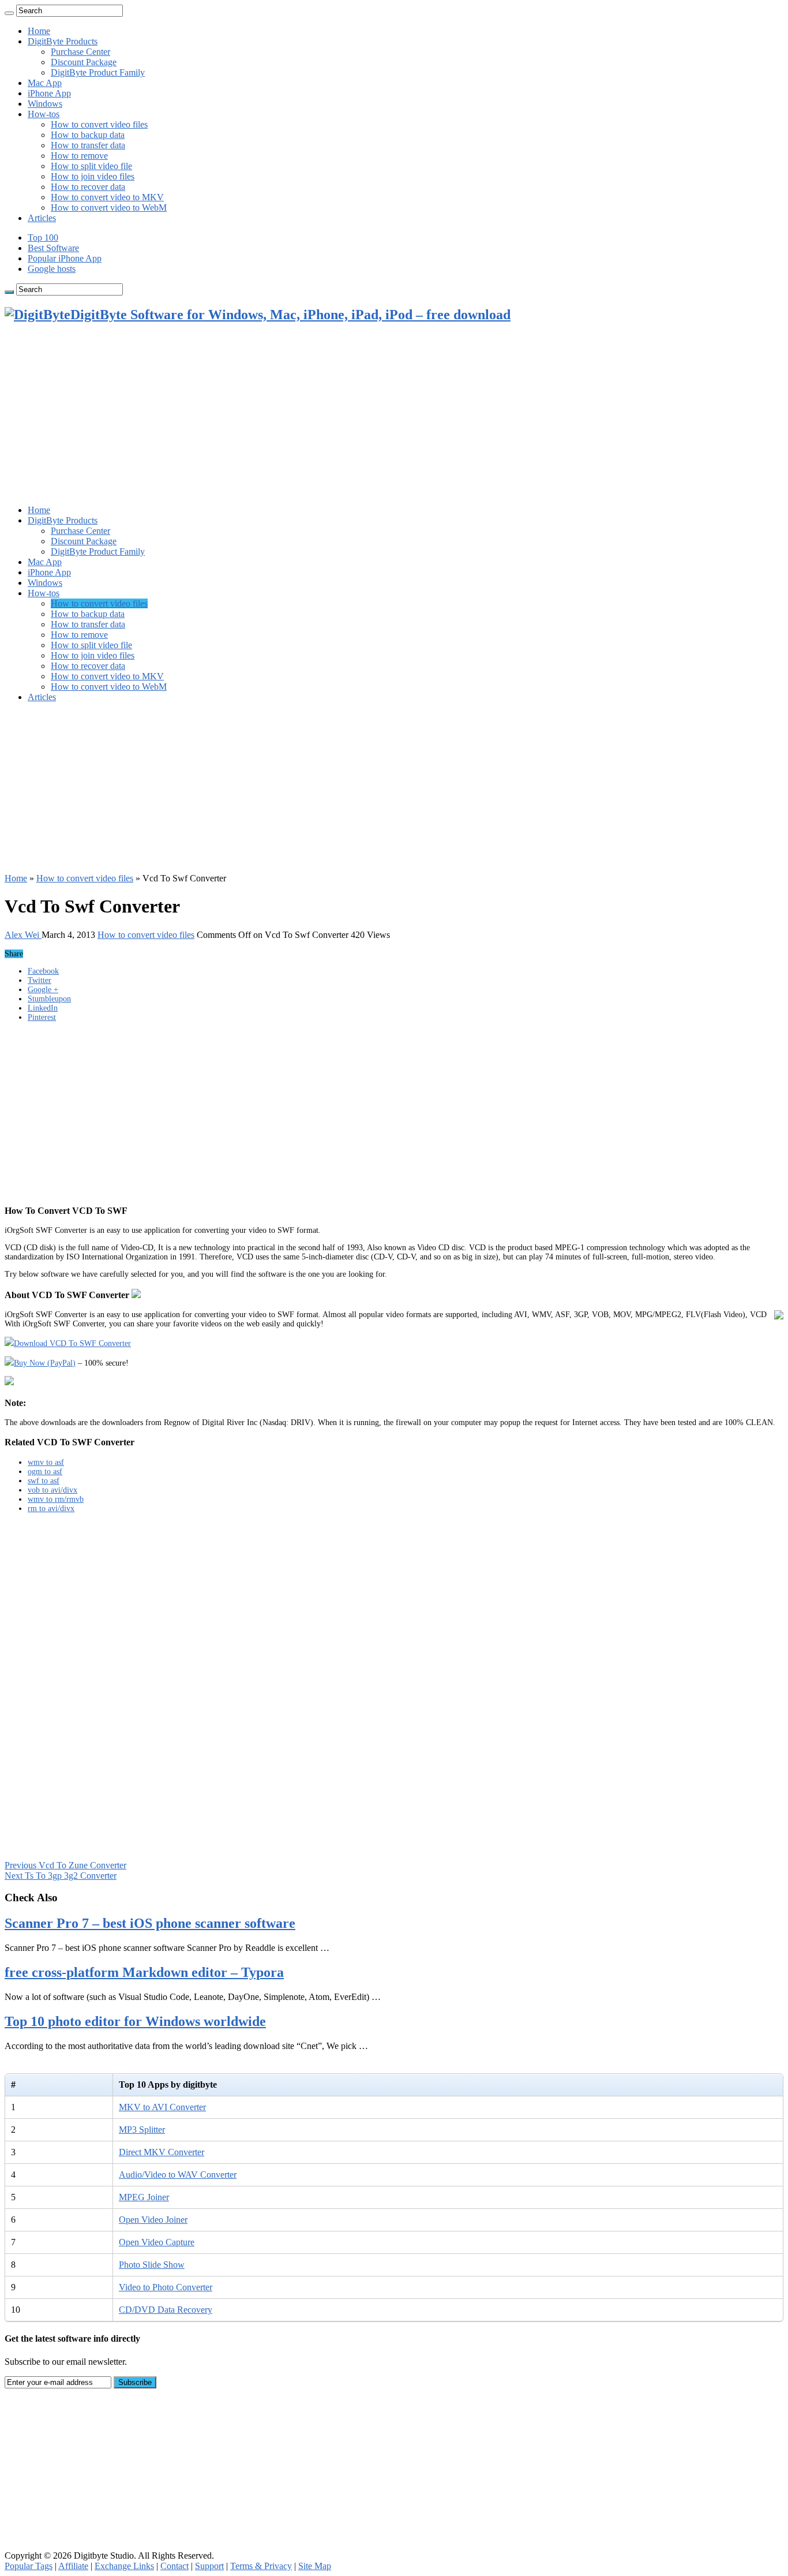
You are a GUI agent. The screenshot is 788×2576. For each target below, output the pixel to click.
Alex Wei (23, 935)
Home (39, 31)
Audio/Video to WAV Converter (178, 2175)
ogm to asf (45, 1472)
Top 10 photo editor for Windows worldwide (135, 2021)
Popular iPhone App (65, 258)
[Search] (9, 13)
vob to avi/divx (52, 1490)
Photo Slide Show (152, 2265)
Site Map (315, 2566)
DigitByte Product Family (98, 72)
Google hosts (52, 269)
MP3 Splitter (142, 2130)
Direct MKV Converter (162, 2152)
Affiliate (73, 2566)
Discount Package (84, 62)
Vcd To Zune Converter (65, 1865)
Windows (45, 104)
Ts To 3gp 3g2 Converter (61, 1876)
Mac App (45, 83)
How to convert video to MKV (107, 197)
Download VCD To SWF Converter (72, 1343)
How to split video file (91, 166)
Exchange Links (124, 2566)
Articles (42, 218)
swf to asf (44, 1481)
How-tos (44, 114)
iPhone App (49, 93)
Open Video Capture (157, 2242)
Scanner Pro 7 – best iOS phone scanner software (150, 1923)
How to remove (79, 156)
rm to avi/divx (51, 1508)
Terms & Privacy (261, 2566)
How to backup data (88, 135)
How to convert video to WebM (109, 207)
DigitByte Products (63, 41)
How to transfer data (88, 145)
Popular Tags (29, 2566)
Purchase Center (80, 52)
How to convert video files (99, 124)
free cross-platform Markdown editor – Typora (144, 1972)
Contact (175, 2566)
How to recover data (88, 187)
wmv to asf (46, 1462)
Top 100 (43, 238)
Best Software (53, 248)
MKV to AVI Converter (162, 2107)
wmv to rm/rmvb (56, 1499)
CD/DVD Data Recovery (166, 2310)
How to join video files (93, 176)
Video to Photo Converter (166, 2287)
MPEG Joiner (144, 2197)
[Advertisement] (394, 415)
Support (209, 2566)
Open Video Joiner (153, 2220)
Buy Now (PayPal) (45, 1363)
